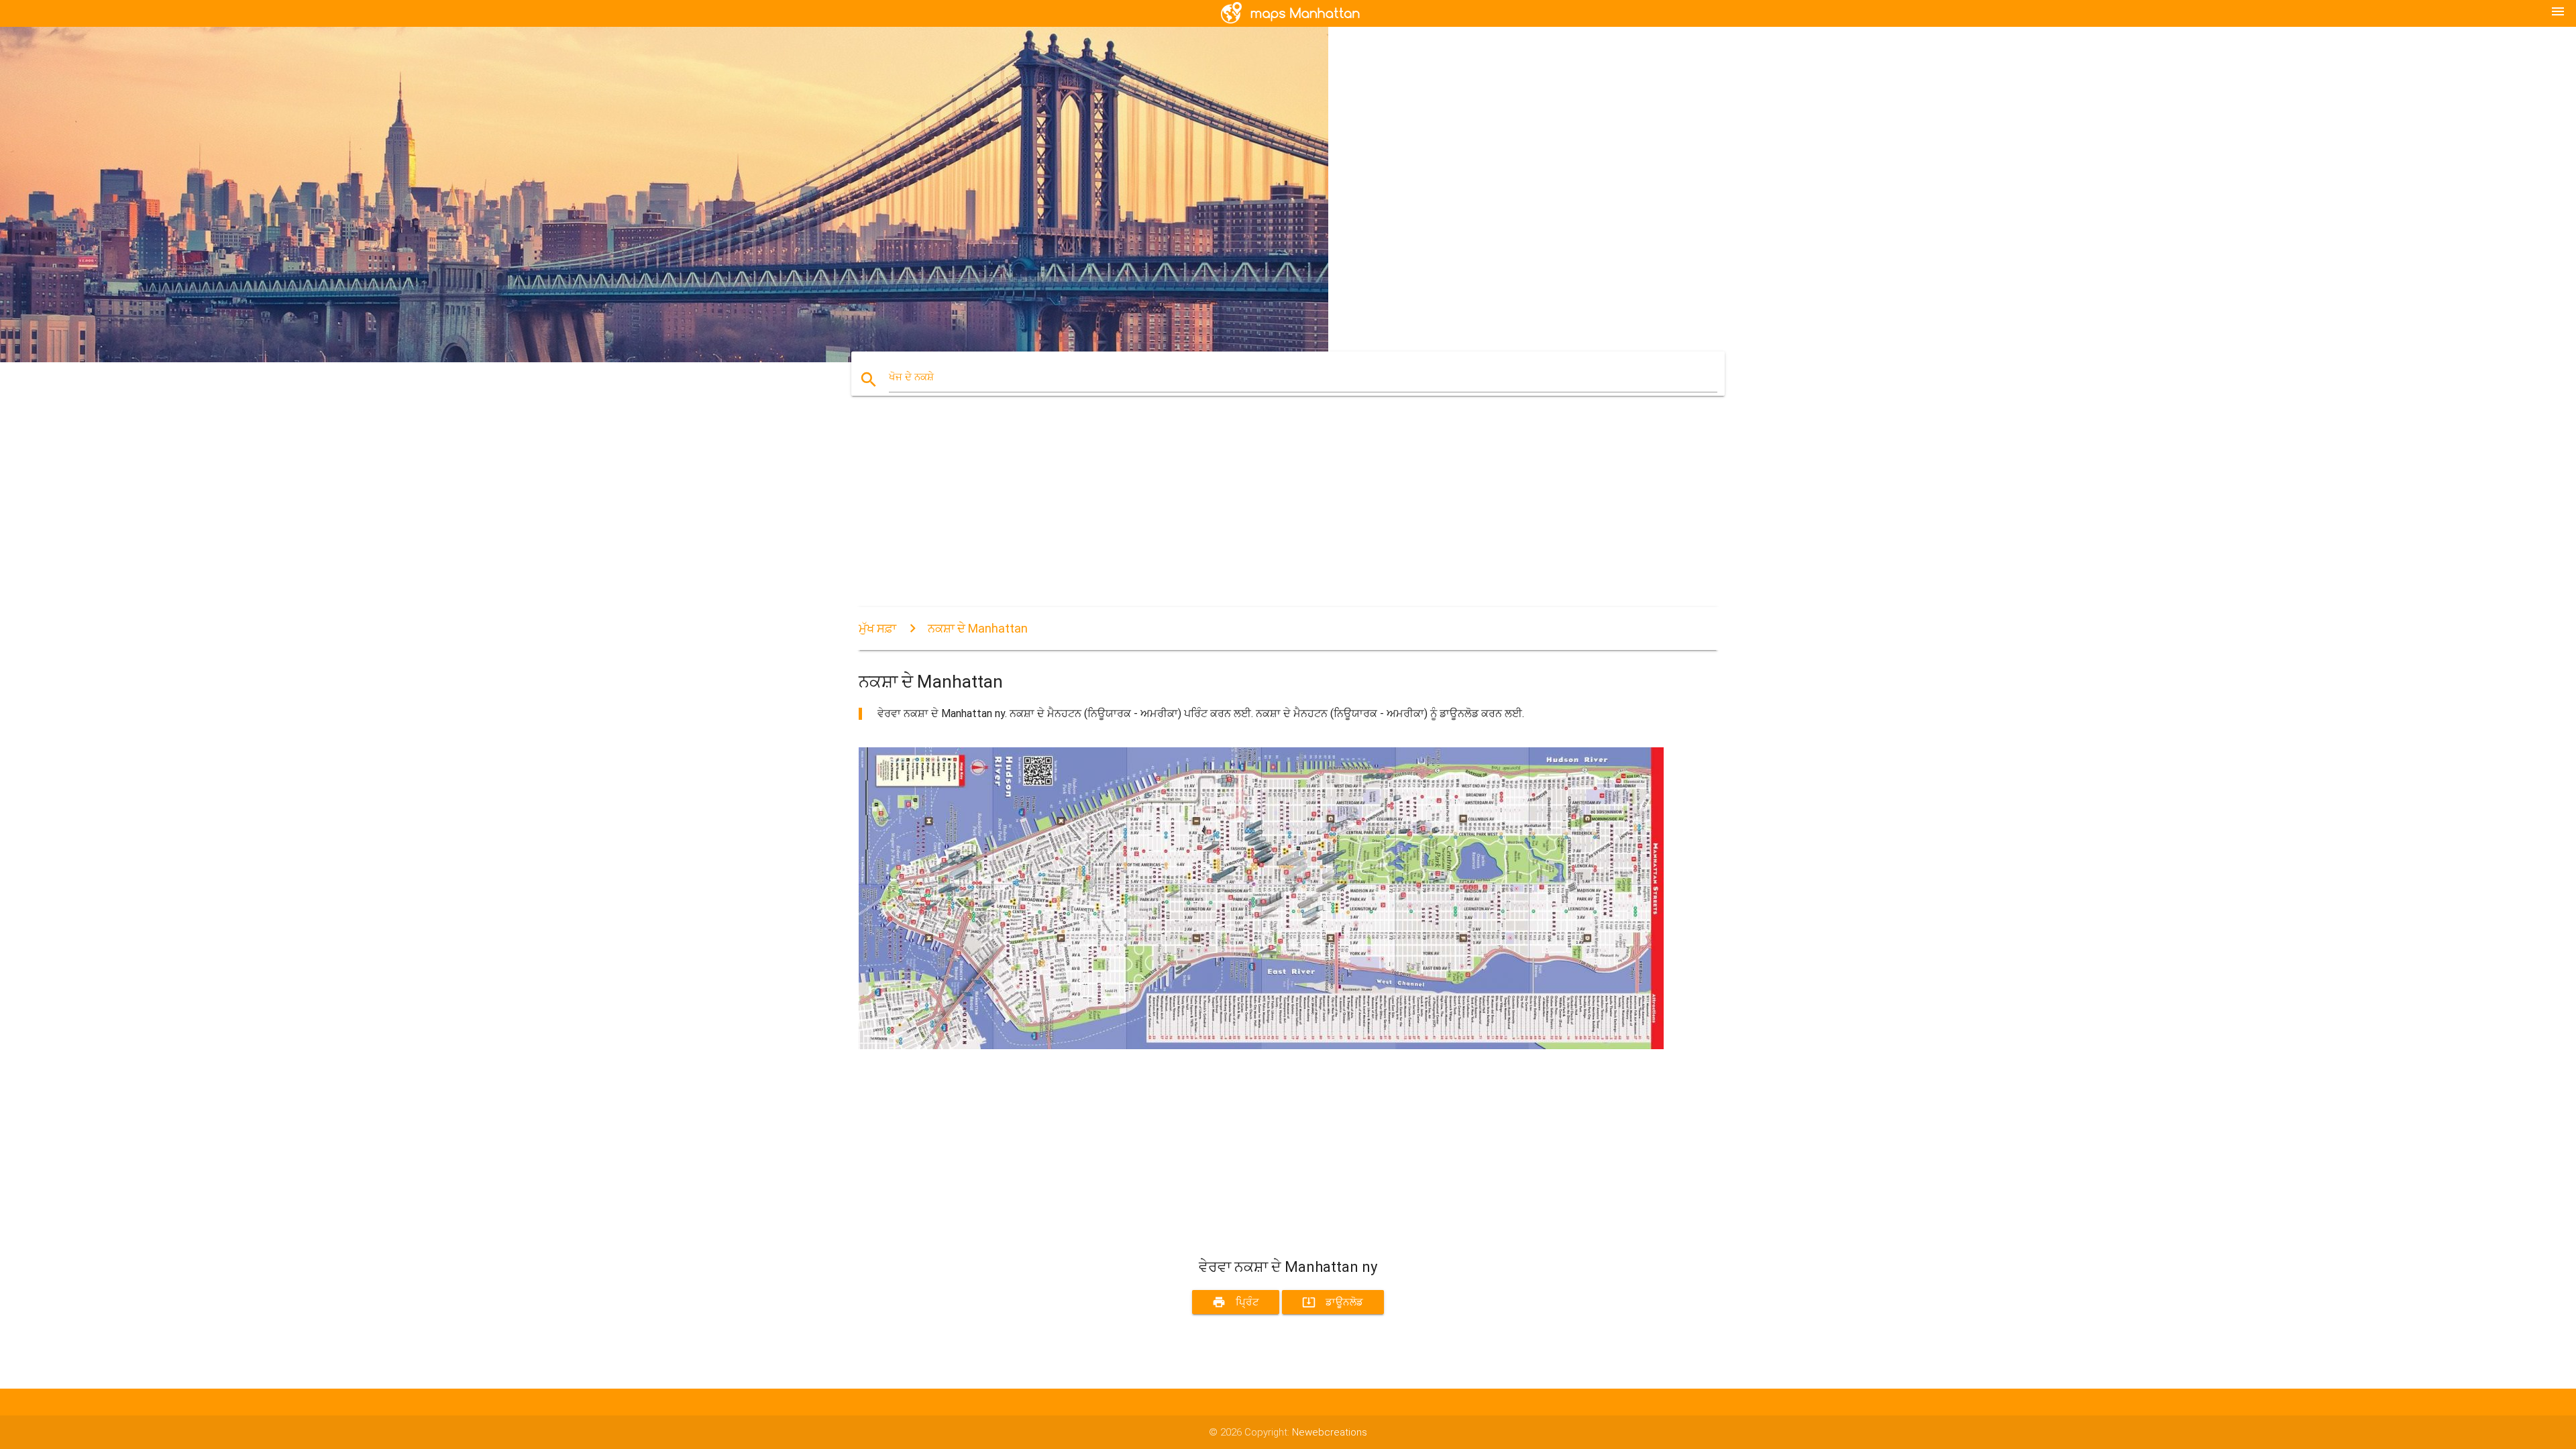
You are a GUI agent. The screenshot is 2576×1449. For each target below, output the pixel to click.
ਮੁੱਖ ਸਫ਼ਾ (877, 628)
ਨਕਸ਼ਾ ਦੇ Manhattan (978, 628)
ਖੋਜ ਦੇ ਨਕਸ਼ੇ (911, 377)
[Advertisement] (1261, 513)
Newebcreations (1330, 1432)
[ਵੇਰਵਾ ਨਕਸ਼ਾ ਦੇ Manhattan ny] (1261, 1046)
